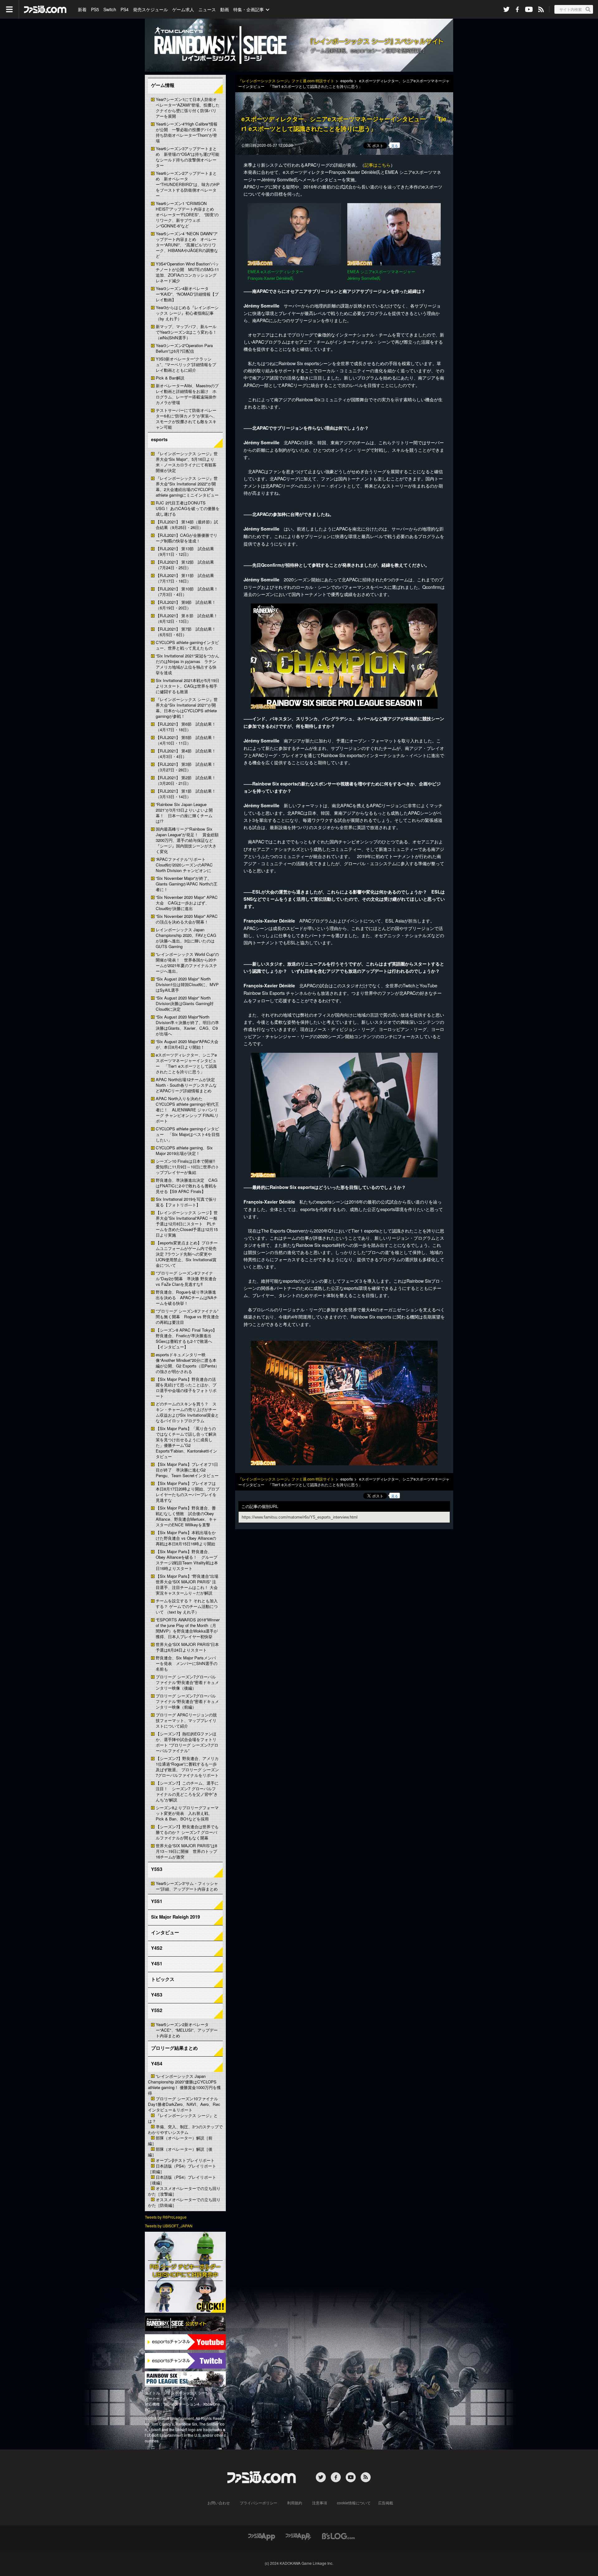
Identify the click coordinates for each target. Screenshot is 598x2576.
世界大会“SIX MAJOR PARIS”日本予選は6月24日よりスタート (187, 1647)
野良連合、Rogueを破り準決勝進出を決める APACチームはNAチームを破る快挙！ (187, 1298)
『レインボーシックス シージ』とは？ (183, 2118)
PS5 (95, 9)
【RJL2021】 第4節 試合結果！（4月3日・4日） (186, 754)
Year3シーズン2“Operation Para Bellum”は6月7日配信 (184, 348)
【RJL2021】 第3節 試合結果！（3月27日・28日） (186, 767)
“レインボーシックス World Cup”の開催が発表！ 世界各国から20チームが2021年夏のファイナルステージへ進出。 (187, 963)
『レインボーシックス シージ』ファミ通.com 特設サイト (286, 81)
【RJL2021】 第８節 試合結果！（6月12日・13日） (187, 618)
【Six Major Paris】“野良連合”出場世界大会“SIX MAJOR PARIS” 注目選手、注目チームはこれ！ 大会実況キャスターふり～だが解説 (187, 1584)
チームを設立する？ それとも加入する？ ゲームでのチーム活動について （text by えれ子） (187, 1606)
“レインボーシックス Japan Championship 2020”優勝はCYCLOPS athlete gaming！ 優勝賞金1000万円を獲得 (184, 2085)
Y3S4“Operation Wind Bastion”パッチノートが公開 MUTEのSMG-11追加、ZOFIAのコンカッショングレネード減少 (187, 272)
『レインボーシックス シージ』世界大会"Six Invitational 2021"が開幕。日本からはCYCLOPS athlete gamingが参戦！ (187, 708)
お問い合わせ (219, 2503)
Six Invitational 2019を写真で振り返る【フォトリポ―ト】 (186, 1202)
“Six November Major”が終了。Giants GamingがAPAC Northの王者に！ (187, 884)
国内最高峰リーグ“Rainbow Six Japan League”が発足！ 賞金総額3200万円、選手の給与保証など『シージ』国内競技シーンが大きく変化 (187, 840)
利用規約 (295, 2503)
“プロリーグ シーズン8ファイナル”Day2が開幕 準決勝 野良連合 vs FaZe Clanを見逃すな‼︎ (186, 1278)
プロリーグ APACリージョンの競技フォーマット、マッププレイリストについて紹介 (186, 1720)
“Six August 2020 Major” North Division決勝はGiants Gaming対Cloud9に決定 (185, 1003)
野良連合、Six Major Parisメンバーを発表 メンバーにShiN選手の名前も (187, 1663)
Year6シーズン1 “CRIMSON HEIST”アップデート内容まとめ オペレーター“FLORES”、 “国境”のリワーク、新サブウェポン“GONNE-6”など (187, 215)
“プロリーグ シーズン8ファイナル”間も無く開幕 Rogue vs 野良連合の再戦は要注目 (187, 1317)
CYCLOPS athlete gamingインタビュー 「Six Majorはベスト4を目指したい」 (188, 1134)
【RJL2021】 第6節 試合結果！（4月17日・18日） (186, 727)
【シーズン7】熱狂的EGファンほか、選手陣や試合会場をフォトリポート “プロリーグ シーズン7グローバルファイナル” (187, 1742)
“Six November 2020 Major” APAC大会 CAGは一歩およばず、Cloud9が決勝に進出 (187, 903)
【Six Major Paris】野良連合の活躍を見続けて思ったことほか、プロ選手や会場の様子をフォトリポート (186, 1388)
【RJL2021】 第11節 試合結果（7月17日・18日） (185, 578)
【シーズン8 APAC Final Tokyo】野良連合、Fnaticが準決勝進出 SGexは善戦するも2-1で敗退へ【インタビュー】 (186, 1338)
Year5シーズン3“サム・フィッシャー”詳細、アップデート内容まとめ (187, 1886)
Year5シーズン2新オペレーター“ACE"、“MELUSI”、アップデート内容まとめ (187, 2030)
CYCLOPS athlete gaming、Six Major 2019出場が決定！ (184, 1150)
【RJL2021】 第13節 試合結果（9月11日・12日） (185, 551)
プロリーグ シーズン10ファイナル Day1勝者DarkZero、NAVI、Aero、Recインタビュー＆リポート (184, 2104)
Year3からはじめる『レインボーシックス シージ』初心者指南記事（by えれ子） (187, 313)
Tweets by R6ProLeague (166, 2217)
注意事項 (320, 2503)
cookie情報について (354, 2503)
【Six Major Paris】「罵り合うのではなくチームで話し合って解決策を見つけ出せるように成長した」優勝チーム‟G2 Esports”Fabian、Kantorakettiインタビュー (186, 1442)
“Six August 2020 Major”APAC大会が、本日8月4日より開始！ (187, 1044)
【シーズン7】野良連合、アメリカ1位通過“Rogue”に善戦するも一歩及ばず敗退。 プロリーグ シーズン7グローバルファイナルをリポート (187, 1767)
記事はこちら (377, 165)
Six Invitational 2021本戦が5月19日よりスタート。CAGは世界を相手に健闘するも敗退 (187, 686)
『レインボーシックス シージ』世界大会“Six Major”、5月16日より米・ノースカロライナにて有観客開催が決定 (187, 462)
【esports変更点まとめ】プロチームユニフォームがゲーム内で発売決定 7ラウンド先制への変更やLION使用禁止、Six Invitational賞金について (187, 1254)
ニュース (207, 9)
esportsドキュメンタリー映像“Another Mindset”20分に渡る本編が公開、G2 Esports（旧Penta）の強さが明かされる (187, 1363)
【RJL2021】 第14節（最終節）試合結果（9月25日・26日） (187, 525)
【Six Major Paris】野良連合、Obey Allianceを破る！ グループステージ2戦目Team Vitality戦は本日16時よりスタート (187, 1560)
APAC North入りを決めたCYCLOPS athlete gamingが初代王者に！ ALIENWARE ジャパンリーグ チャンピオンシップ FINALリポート (187, 1110)
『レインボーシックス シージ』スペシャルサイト (299, 45)
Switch (110, 9)
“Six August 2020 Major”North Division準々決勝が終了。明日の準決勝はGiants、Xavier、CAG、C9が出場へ (187, 1025)
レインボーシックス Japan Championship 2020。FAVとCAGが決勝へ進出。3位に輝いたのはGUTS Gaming (186, 938)
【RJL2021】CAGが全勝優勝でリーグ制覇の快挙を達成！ (187, 538)
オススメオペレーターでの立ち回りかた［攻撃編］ (184, 2191)
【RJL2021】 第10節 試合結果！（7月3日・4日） (187, 592)
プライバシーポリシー (259, 2503)
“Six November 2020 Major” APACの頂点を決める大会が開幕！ (187, 919)
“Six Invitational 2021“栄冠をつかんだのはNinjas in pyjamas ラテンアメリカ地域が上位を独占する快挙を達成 (187, 664)
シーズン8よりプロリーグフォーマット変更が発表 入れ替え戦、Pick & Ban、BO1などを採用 (187, 1813)
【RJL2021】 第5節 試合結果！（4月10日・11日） (186, 740)
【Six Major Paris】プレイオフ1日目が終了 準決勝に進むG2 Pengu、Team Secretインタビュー (187, 1470)
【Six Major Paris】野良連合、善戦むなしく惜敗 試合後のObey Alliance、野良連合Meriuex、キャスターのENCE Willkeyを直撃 (186, 1516)
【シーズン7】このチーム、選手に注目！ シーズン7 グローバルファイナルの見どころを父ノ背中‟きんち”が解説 (187, 1791)
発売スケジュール (150, 9)
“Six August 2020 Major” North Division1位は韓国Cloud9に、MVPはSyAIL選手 (187, 984)
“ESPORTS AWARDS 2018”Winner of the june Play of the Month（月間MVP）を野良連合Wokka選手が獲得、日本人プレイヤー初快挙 (188, 1628)
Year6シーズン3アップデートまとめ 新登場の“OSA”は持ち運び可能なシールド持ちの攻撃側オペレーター (187, 157)
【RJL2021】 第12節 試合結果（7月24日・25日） (185, 565)
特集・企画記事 (249, 9)
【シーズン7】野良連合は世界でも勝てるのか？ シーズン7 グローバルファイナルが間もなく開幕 (187, 1832)
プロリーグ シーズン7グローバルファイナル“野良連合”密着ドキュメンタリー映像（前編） (187, 1701)
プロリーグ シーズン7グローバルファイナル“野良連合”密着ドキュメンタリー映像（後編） (187, 1682)
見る (395, 145)
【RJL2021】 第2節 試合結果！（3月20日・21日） (186, 780)
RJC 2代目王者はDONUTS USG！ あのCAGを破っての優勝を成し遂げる (188, 508)
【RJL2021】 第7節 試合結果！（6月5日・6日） (186, 632)
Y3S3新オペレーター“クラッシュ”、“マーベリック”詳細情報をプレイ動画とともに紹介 (186, 364)
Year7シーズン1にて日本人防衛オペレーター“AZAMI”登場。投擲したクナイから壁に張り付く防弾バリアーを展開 (188, 108)
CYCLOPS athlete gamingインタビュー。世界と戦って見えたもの (187, 645)
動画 (225, 9)
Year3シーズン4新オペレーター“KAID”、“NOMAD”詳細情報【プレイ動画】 (187, 294)
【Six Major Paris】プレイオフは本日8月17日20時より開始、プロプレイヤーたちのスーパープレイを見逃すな (187, 1492)
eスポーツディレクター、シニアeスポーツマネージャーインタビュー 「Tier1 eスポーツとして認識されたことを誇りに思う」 (186, 1063)
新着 (82, 9)
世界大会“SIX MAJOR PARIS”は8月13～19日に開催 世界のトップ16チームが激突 (186, 1851)
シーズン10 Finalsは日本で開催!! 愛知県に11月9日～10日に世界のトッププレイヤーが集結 (187, 1167)
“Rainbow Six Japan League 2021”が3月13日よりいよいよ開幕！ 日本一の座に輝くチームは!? (184, 813)
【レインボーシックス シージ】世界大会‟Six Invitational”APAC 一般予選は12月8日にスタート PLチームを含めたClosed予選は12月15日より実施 (187, 1224)
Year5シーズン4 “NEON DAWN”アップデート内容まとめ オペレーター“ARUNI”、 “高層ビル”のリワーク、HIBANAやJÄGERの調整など (187, 245)
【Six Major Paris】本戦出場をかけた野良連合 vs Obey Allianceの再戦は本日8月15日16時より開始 (186, 1538)
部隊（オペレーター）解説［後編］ (180, 2152)
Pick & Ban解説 (170, 378)
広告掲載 (386, 2503)
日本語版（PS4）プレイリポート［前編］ (182, 2169)
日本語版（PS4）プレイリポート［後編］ (182, 2180)
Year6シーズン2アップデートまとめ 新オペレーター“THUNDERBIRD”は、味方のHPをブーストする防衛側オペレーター (188, 184)
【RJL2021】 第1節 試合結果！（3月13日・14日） (186, 794)
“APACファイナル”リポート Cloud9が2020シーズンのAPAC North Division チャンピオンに (184, 865)
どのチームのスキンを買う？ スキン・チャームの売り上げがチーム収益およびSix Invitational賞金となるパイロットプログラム (187, 1412)
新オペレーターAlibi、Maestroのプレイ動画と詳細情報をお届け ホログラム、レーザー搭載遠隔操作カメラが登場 (187, 394)
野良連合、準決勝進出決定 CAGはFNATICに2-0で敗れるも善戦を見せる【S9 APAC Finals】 (187, 1186)
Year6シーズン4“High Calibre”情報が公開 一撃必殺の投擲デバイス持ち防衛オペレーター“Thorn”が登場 (187, 132)
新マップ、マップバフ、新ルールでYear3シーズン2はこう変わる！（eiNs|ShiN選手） (186, 332)
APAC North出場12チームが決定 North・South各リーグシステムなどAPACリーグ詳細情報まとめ (187, 1085)
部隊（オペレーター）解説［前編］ (180, 2141)
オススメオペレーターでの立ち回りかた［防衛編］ (184, 2202)
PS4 (125, 9)
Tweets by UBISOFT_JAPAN (169, 2226)
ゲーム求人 (183, 9)
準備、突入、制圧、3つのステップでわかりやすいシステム (185, 2129)
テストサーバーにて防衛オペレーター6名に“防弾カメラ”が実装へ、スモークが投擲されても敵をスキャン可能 (186, 419)
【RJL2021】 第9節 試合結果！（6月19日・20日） (186, 605)
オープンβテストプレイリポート (185, 2160)
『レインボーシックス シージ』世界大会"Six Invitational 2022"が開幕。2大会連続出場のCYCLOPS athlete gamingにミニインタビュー (187, 487)
